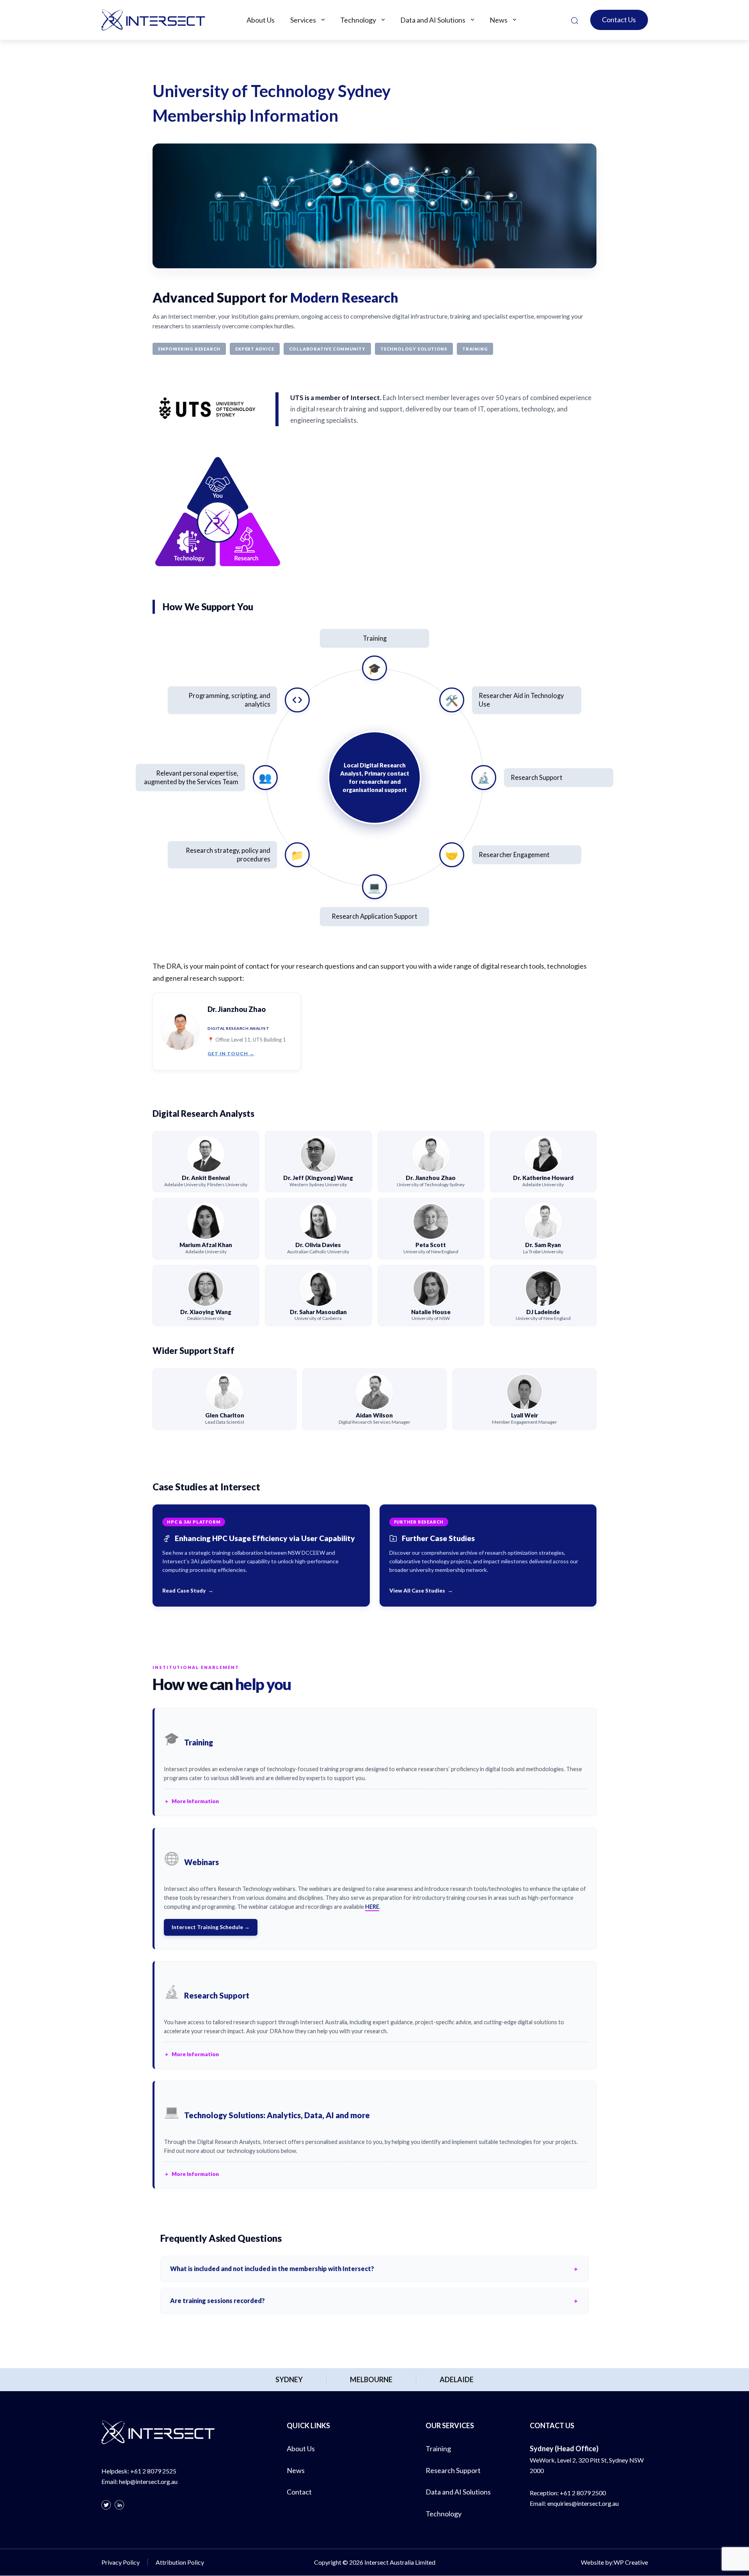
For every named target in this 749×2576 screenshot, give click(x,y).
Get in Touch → (231, 1053)
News (499, 20)
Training (438, 2448)
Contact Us (619, 19)
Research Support (453, 2470)
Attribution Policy (180, 2563)
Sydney (289, 2379)
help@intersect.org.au (148, 2481)
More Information (195, 1801)
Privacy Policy (121, 2563)
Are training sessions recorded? (217, 2301)
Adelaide (457, 2379)
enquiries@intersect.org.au (583, 2503)
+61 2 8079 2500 (583, 2493)
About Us (261, 20)
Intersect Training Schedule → (211, 1927)
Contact (299, 2492)
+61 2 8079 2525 (153, 2471)
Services (303, 20)
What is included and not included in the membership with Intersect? (272, 2269)
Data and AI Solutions (433, 20)
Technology (358, 20)
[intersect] (153, 20)
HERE (372, 1907)
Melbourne (371, 2379)
